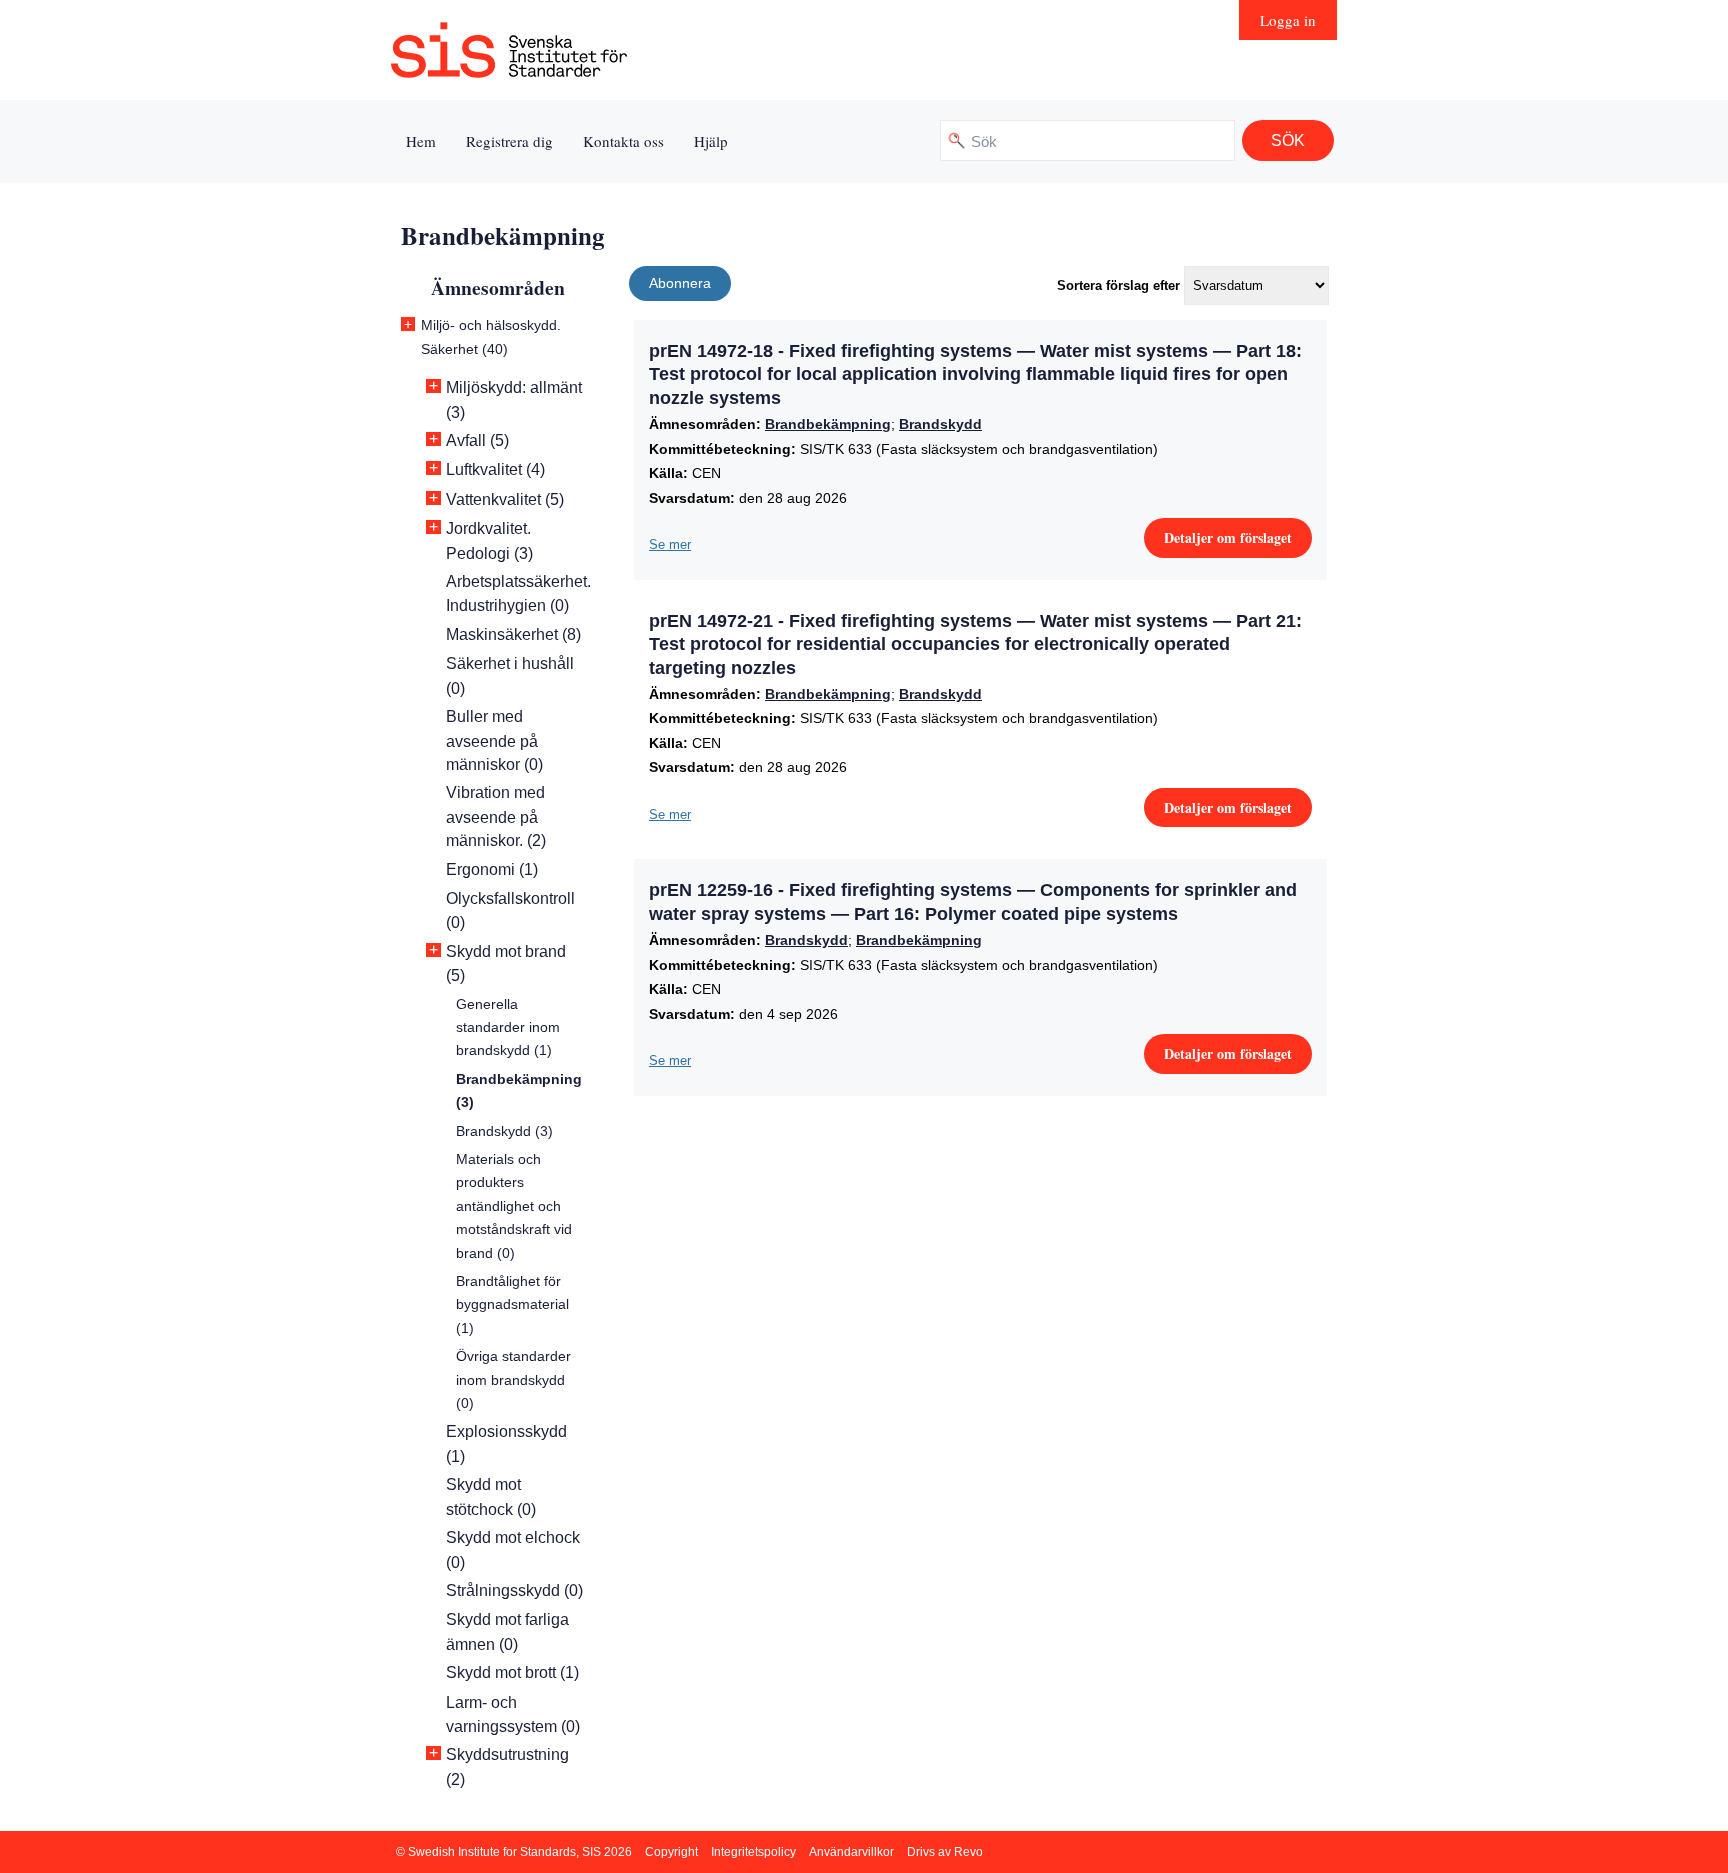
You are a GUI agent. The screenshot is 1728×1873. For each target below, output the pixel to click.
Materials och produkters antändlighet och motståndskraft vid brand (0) (514, 1206)
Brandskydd (940, 424)
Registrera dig (509, 141)
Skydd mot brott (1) (512, 1672)
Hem (421, 141)
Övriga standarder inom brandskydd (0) (513, 1379)
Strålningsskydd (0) (514, 1590)
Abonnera (680, 283)
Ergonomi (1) (492, 869)
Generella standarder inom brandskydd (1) (508, 1027)
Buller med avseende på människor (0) (494, 740)
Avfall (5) (477, 440)
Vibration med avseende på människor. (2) (496, 816)
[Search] (1288, 140)
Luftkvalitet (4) (495, 469)
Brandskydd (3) (504, 1131)
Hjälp (711, 141)
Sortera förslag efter (1118, 285)
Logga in (1288, 20)
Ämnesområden (498, 287)
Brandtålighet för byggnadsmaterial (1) (512, 1304)
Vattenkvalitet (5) (505, 499)
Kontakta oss (623, 141)
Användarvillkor (851, 1852)
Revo (968, 1852)
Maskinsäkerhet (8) (513, 634)
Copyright (671, 1852)
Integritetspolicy (753, 1852)
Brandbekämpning (828, 424)
